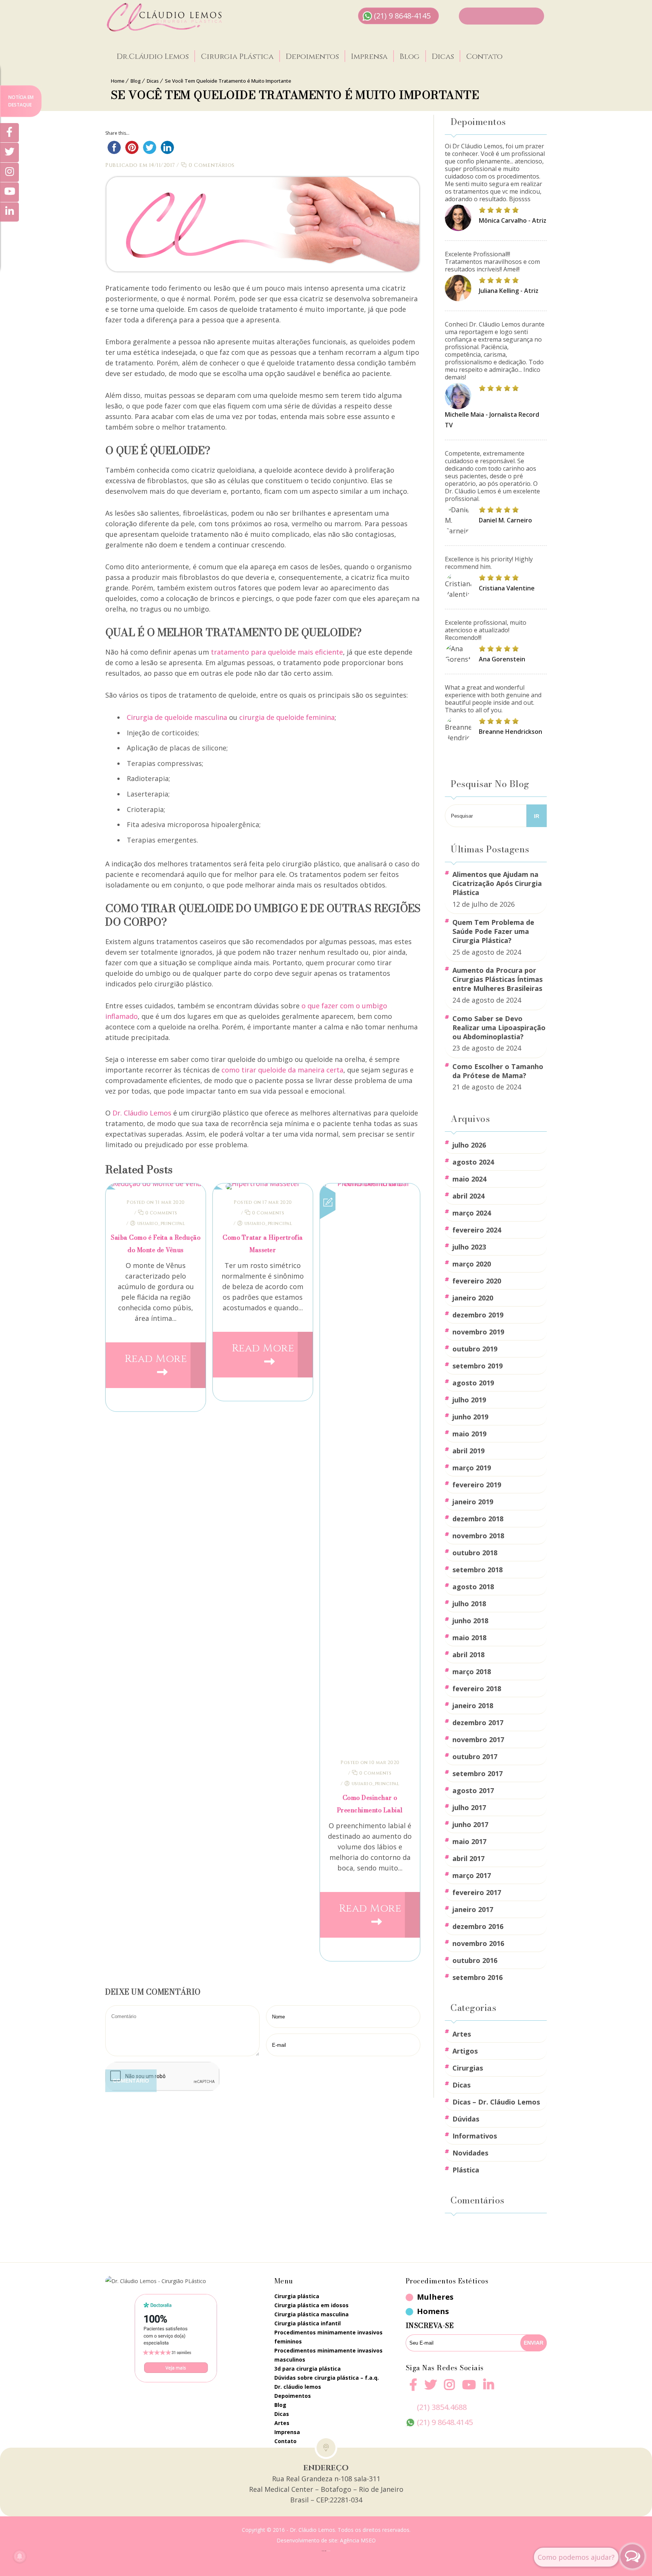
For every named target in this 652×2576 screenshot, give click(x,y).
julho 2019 (469, 1400)
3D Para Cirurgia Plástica (308, 2369)
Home (118, 81)
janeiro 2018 (473, 1706)
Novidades (470, 2153)
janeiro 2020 (473, 1298)
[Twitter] (9, 153)
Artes (462, 2034)
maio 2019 (469, 1434)
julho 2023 (469, 1247)
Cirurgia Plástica (237, 57)
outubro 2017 (475, 1756)
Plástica (466, 2170)
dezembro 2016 (478, 1926)
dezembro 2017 (478, 1722)
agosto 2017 (473, 1790)
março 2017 (472, 1875)
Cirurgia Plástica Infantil (308, 2323)
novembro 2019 (478, 1332)
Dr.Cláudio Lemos (153, 57)
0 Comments (161, 1213)
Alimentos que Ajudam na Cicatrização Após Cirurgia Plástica (497, 883)
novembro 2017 (478, 1739)
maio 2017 (469, 1841)
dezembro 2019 (478, 1315)
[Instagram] (449, 2389)
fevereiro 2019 (477, 1485)
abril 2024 (468, 1196)
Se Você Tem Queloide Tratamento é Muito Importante (228, 81)
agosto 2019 (473, 1383)
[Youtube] (469, 2389)
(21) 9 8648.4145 (445, 2422)
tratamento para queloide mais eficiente (277, 652)
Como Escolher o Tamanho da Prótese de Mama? (498, 1071)
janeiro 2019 (473, 1502)
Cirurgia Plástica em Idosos (311, 2305)
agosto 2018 (473, 1587)
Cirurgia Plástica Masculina (311, 2314)
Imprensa (369, 57)
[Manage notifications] (20, 2556)
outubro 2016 (475, 1960)
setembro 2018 (477, 1570)
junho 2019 (470, 1417)
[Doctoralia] (176, 2338)
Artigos (465, 2051)
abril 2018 (468, 1655)
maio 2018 (469, 1638)
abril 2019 (468, 1451)
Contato (484, 57)
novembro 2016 (478, 1943)
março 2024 (472, 1213)
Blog (410, 57)
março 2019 (472, 1468)
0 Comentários (211, 165)
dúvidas (466, 2119)
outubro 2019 (475, 1349)
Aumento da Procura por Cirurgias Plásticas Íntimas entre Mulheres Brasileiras (497, 979)
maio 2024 (469, 1179)
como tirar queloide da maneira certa (282, 1070)
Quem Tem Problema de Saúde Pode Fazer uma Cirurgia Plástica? (493, 931)
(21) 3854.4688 (442, 2407)
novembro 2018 (478, 1536)
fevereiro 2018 (477, 1689)
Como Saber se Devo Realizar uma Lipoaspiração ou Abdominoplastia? (499, 1028)
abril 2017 (468, 1858)
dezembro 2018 (478, 1519)
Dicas (443, 57)
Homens (433, 2311)
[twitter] (431, 2389)
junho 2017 (470, 1824)
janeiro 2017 (473, 1909)
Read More (156, 1359)
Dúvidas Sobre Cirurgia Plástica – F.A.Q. (327, 2378)
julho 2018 (469, 1604)
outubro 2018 (475, 1553)
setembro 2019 (477, 1366)
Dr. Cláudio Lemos (142, 1113)
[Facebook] (413, 2389)
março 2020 (472, 1264)
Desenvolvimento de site (307, 2540)
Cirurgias (468, 2068)
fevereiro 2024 (477, 1230)
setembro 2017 (477, 1773)
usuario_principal (161, 1223)
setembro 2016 (477, 1977)
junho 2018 (470, 1621)
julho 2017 (469, 1807)
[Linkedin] (489, 2385)
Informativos (475, 2136)
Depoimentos (312, 57)
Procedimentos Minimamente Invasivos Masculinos (328, 2355)
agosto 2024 (473, 1162)
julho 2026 (469, 1145)
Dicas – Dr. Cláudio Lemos (496, 2102)
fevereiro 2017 (477, 1892)
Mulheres (435, 2297)
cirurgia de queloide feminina (287, 717)
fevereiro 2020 (477, 1281)
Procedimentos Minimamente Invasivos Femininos (328, 2337)
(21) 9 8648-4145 (402, 16)
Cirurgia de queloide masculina (177, 717)
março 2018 (472, 1672)
